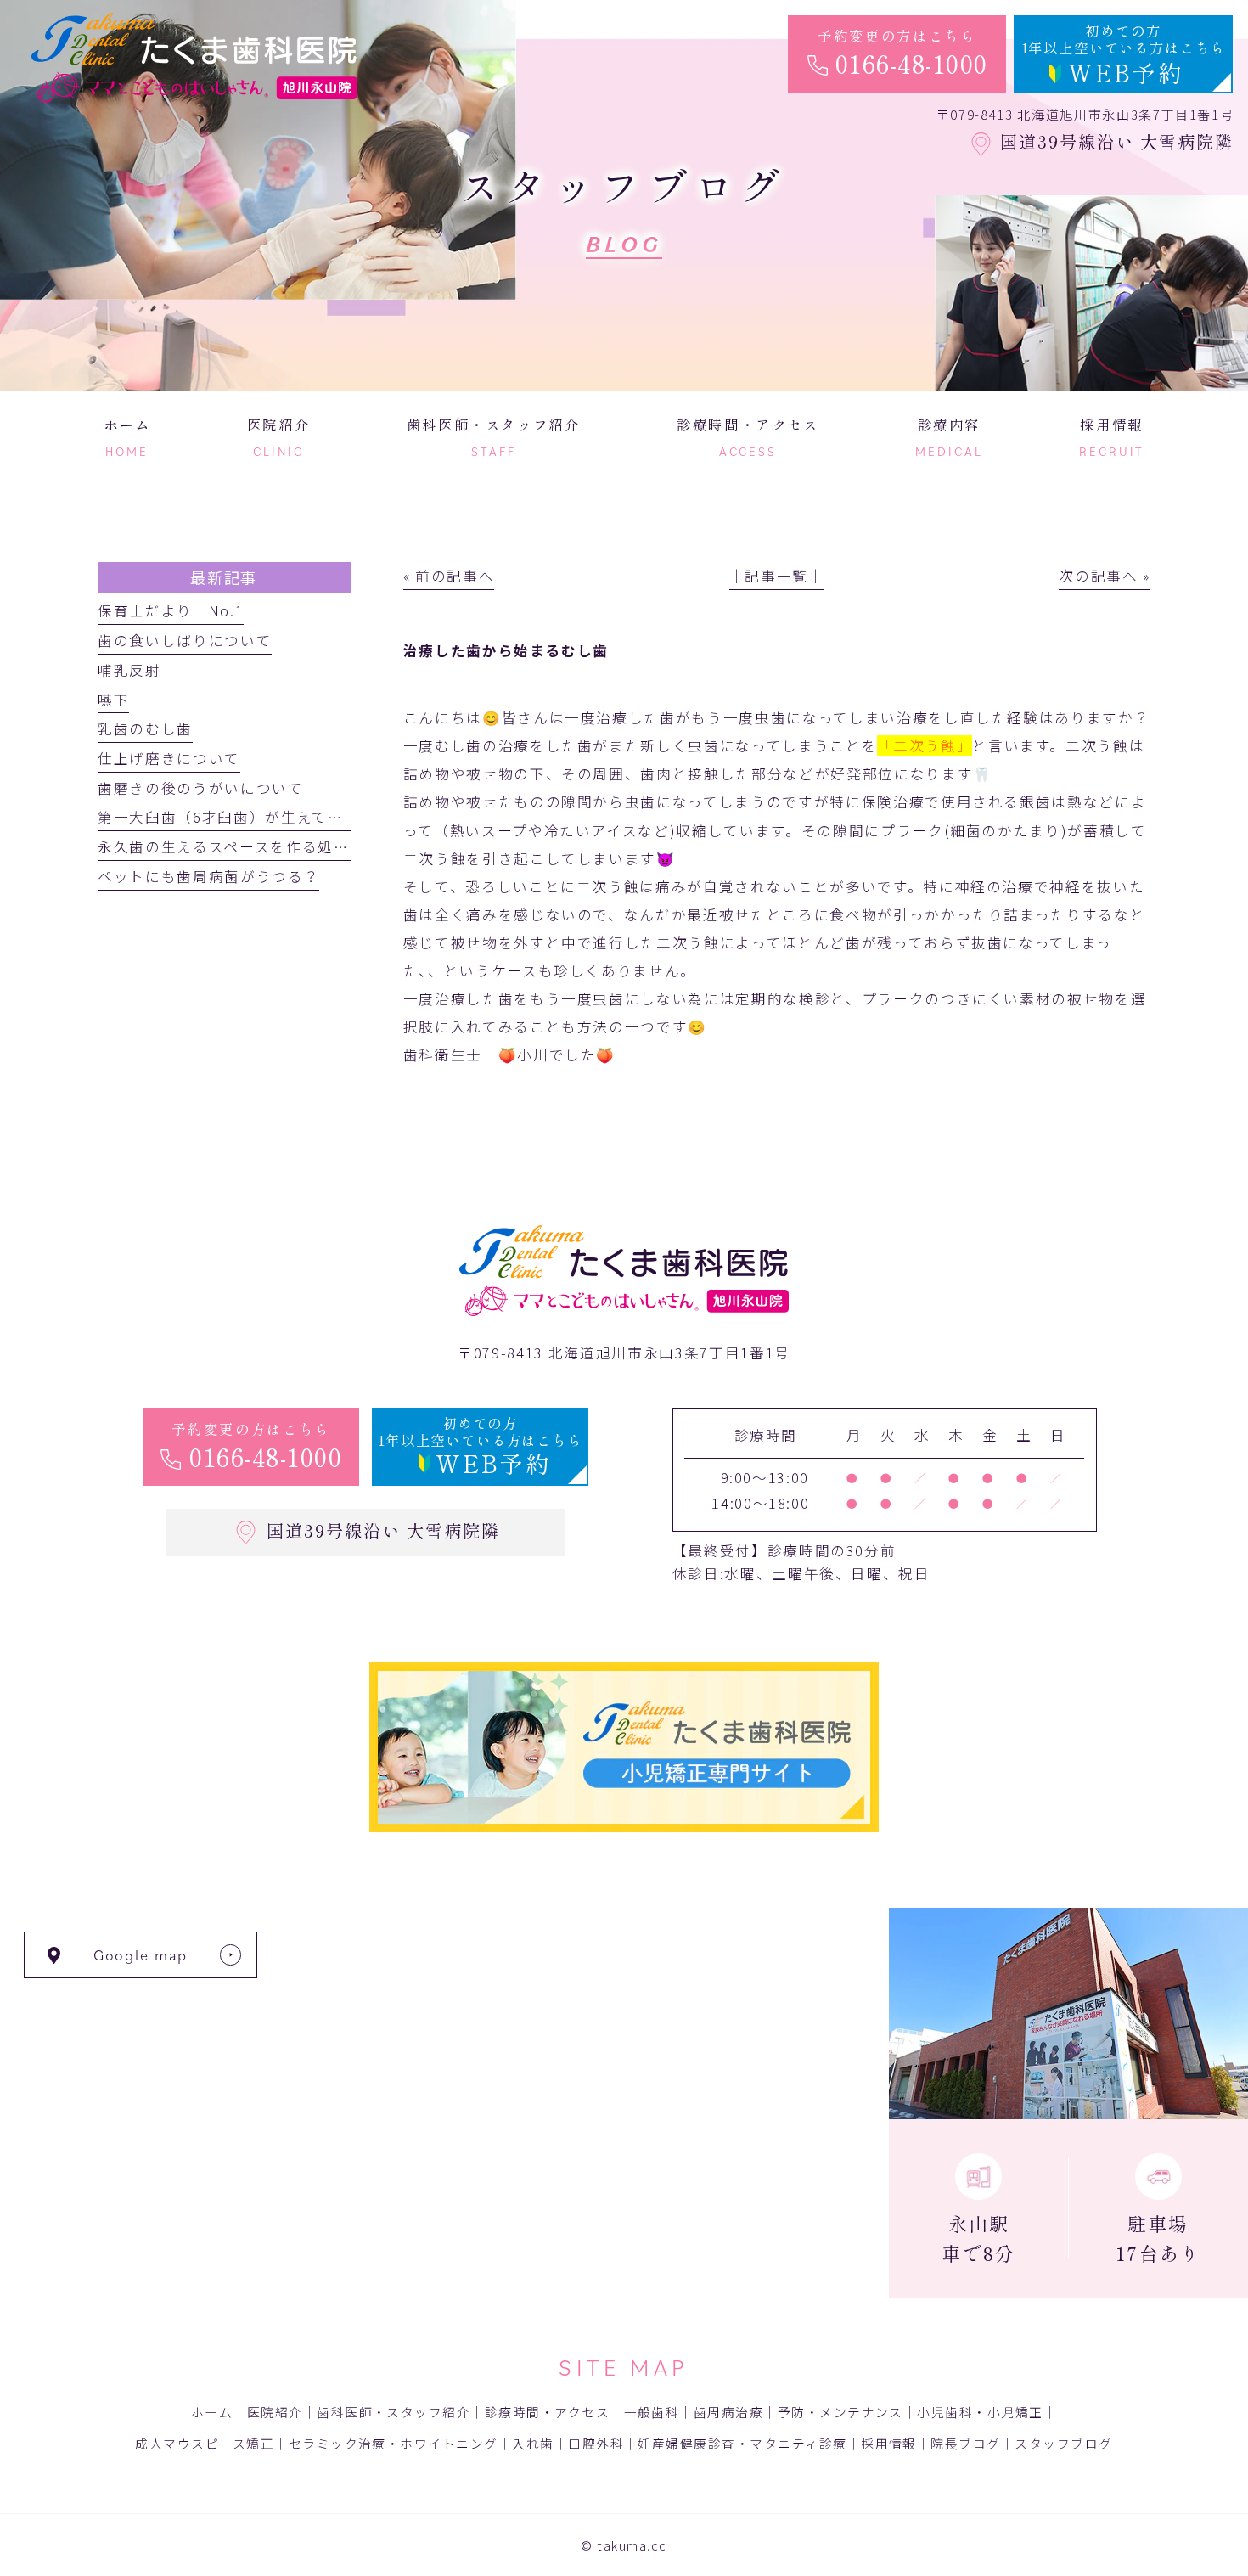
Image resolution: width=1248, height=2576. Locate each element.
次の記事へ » (1105, 576)
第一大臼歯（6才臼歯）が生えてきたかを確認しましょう (300, 817)
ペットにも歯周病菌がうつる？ (208, 876)
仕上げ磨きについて (169, 758)
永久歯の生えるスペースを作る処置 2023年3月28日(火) (301, 846)
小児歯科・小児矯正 (980, 2412)
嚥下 (113, 700)
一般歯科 (652, 2412)
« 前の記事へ (449, 576)
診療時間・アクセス (547, 2412)
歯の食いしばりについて (185, 640)
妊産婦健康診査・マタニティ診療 (742, 2443)
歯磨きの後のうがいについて (201, 788)
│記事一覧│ (777, 576)
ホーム (212, 2412)
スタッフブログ (1063, 2443)
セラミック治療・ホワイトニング (394, 2443)
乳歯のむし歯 (145, 728)
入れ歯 (533, 2443)
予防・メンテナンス (840, 2412)
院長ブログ (965, 2443)
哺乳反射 (129, 670)
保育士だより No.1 (171, 610)
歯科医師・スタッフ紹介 (394, 2412)
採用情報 (889, 2443)
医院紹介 (275, 2412)
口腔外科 (596, 2443)
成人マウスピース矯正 (205, 2443)
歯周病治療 (728, 2412)
